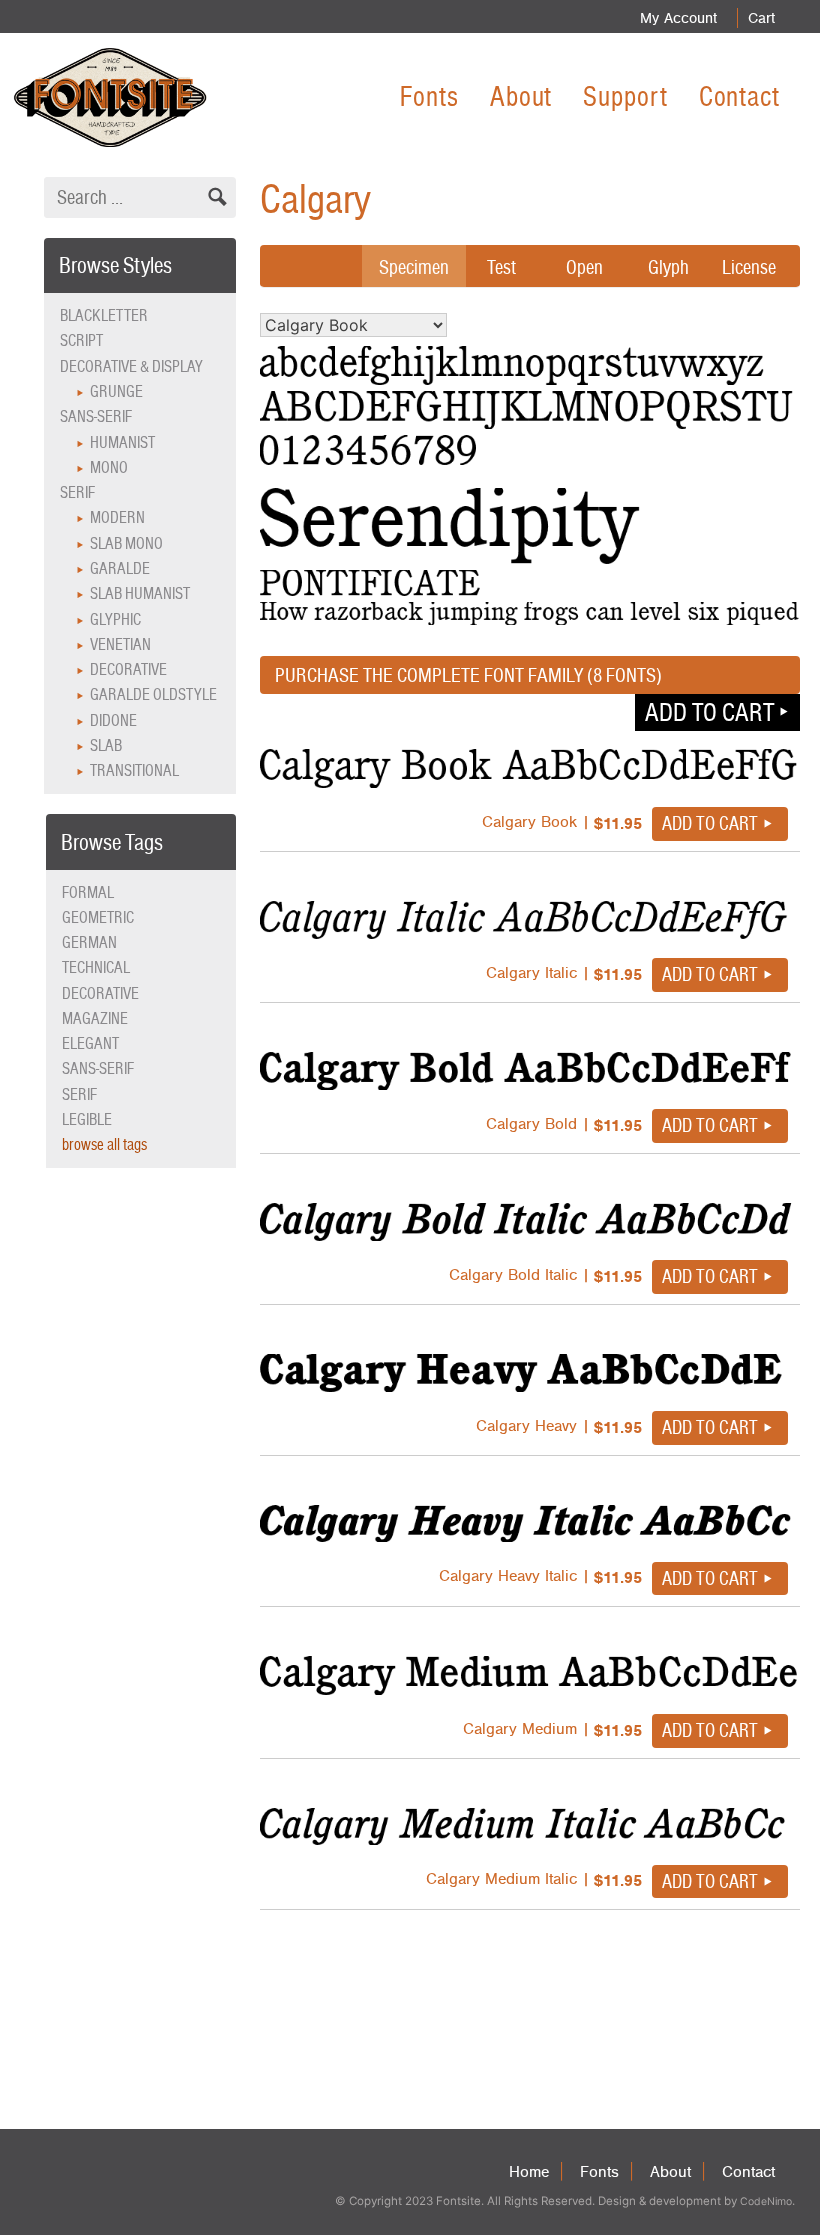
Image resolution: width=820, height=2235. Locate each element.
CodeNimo (766, 2201)
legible (87, 1119)
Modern (117, 517)
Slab (106, 745)
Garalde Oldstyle (153, 694)
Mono (109, 467)
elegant (90, 1043)
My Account (678, 18)
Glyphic (115, 619)
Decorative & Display (131, 366)
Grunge (116, 391)
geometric (98, 917)
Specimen (414, 267)
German (89, 942)
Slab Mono (126, 543)
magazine (95, 1018)
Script (81, 340)
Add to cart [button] (709, 712)
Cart (761, 18)
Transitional (134, 770)
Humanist (122, 442)
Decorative (128, 669)
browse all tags (104, 1144)
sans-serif (98, 1068)
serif (79, 1094)
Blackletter (104, 315)
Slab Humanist (140, 593)
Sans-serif (96, 416)
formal (88, 892)
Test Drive (501, 282)
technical (96, 967)
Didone (113, 720)
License (749, 267)
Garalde (120, 568)
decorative (100, 993)
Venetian (120, 644)
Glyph (668, 267)
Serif (77, 492)
